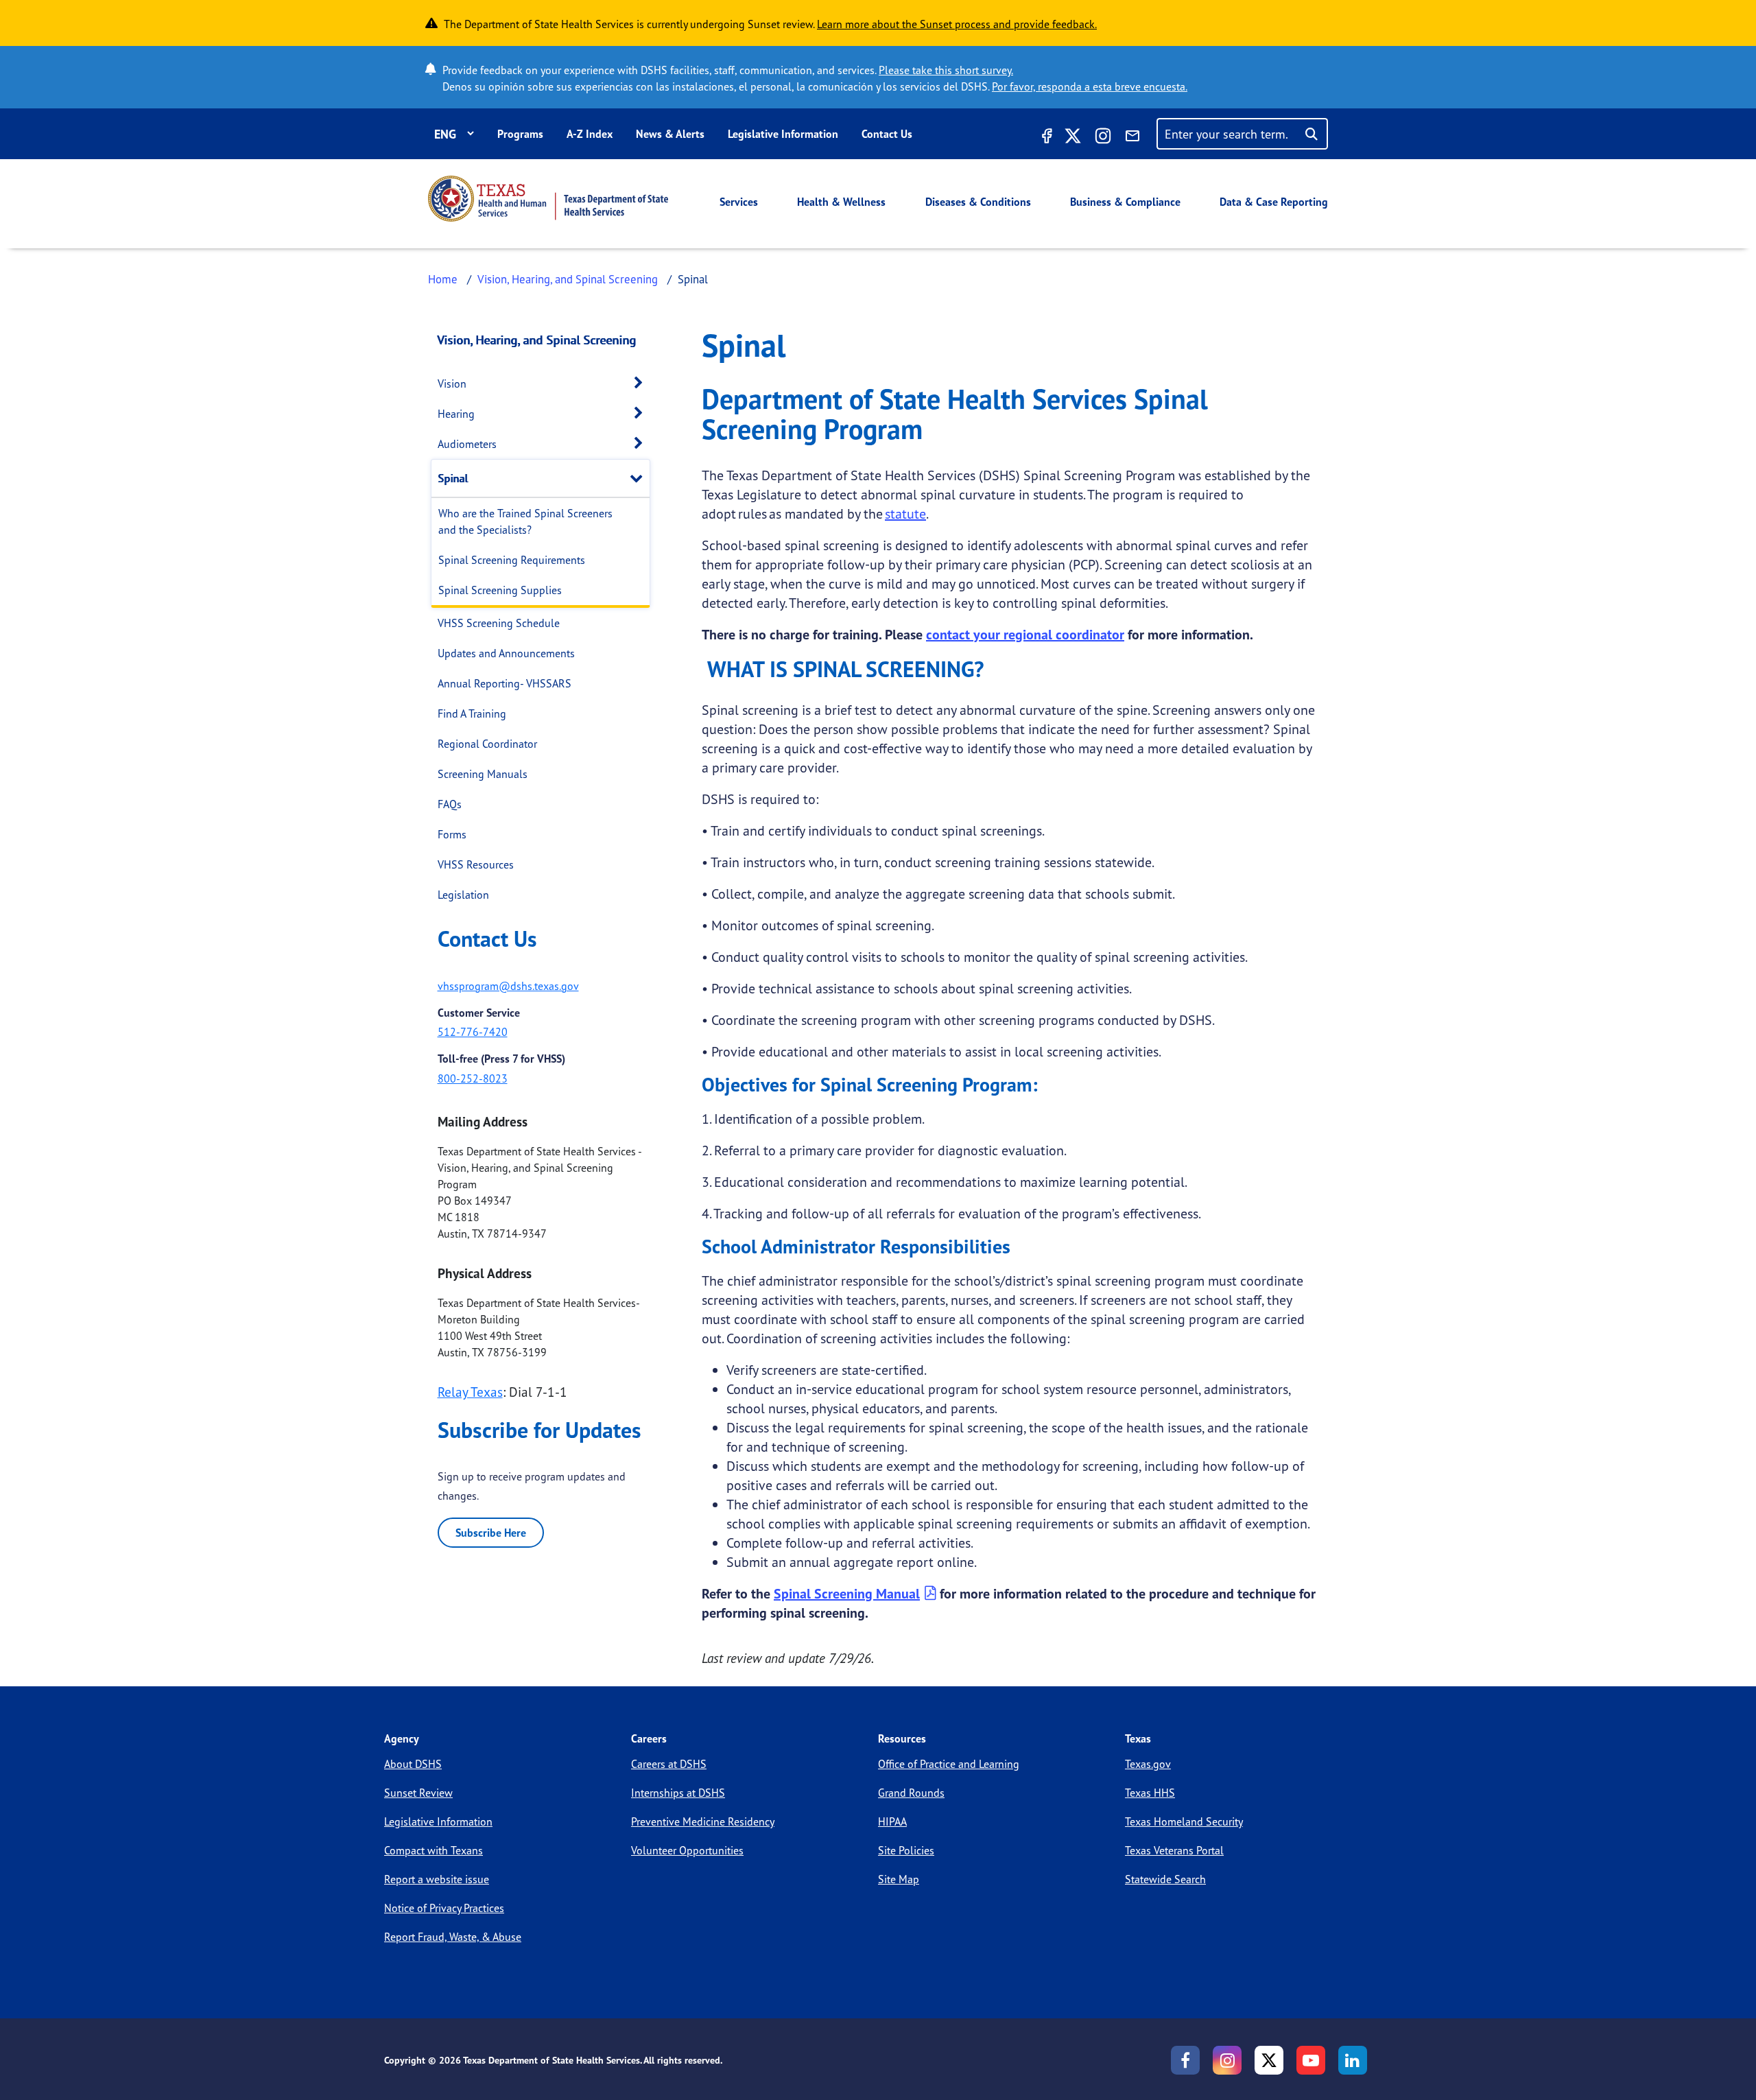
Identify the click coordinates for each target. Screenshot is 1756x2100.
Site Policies (906, 1850)
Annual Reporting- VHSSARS (505, 683)
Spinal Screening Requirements (512, 560)
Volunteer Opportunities (687, 1850)
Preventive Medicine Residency (703, 1821)
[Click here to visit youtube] (1311, 2060)
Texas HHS (1150, 1793)
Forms (452, 834)
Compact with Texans (434, 1850)
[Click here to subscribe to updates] (1132, 138)
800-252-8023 (473, 1078)
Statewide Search (1165, 1879)
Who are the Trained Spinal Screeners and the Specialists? (525, 521)
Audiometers (467, 444)
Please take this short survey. (946, 70)
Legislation (463, 895)
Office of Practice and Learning (949, 1764)
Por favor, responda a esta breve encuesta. (1090, 86)
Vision (452, 384)
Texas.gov (1148, 1764)
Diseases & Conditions (978, 202)
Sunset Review (418, 1793)
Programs (520, 134)
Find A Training (472, 713)
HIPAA (892, 1821)
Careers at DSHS (669, 1764)
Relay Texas (470, 1392)
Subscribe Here (491, 1533)
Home (443, 279)
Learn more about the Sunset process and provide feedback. (957, 24)
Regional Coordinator (487, 744)
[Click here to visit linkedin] (1353, 2060)
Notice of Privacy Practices (444, 1908)
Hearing (456, 414)
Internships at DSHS (678, 1793)
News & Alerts (670, 134)
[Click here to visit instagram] (1103, 138)
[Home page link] (548, 199)
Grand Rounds (911, 1793)
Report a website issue (437, 1879)
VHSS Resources (476, 864)
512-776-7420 (473, 1032)
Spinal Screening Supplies (500, 590)
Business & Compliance (1125, 202)
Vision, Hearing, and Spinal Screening (568, 279)
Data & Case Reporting (1274, 202)
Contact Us (887, 134)
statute (905, 514)
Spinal (453, 478)
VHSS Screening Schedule (499, 623)
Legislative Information (783, 134)
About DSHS (413, 1764)
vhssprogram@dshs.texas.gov (508, 986)
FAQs (450, 804)
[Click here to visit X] (1073, 138)
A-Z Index (590, 134)
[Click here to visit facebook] (1045, 138)
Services (739, 202)
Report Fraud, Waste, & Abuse (453, 1937)
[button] (642, 383)
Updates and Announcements (506, 653)
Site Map (899, 1879)
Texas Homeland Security (1184, 1821)
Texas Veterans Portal (1174, 1850)
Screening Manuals (483, 774)
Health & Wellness (841, 202)
